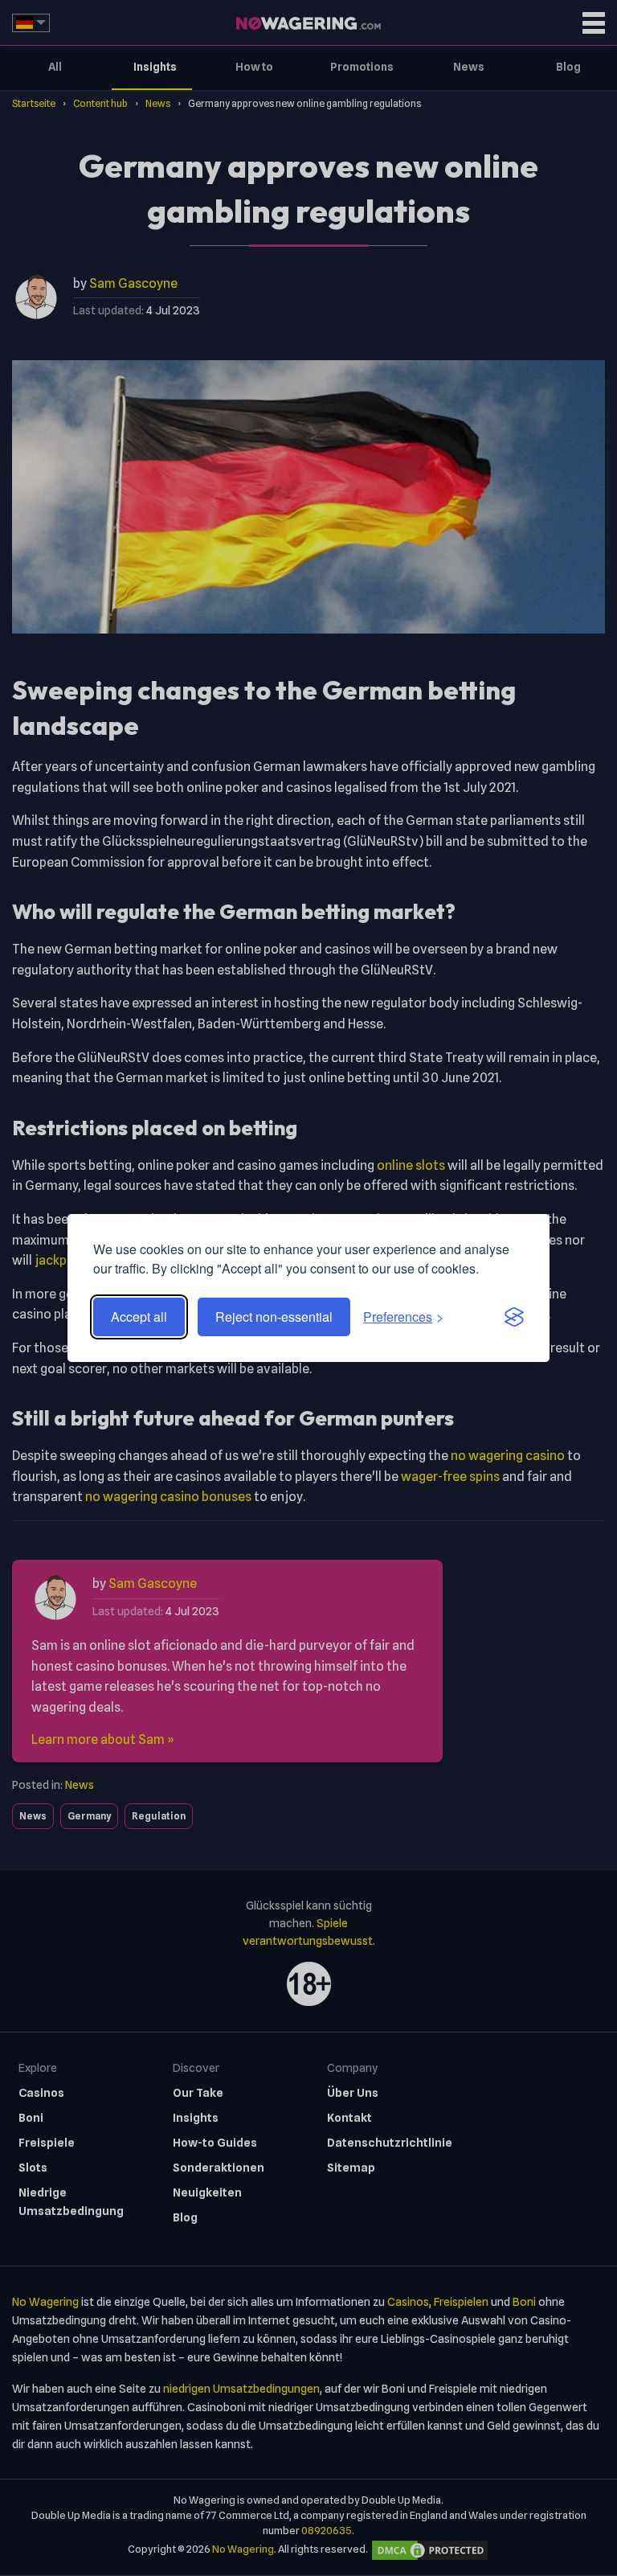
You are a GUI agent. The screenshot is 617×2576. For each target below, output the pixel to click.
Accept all (139, 1317)
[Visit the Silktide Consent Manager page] (514, 1317)
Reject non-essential (274, 1317)
